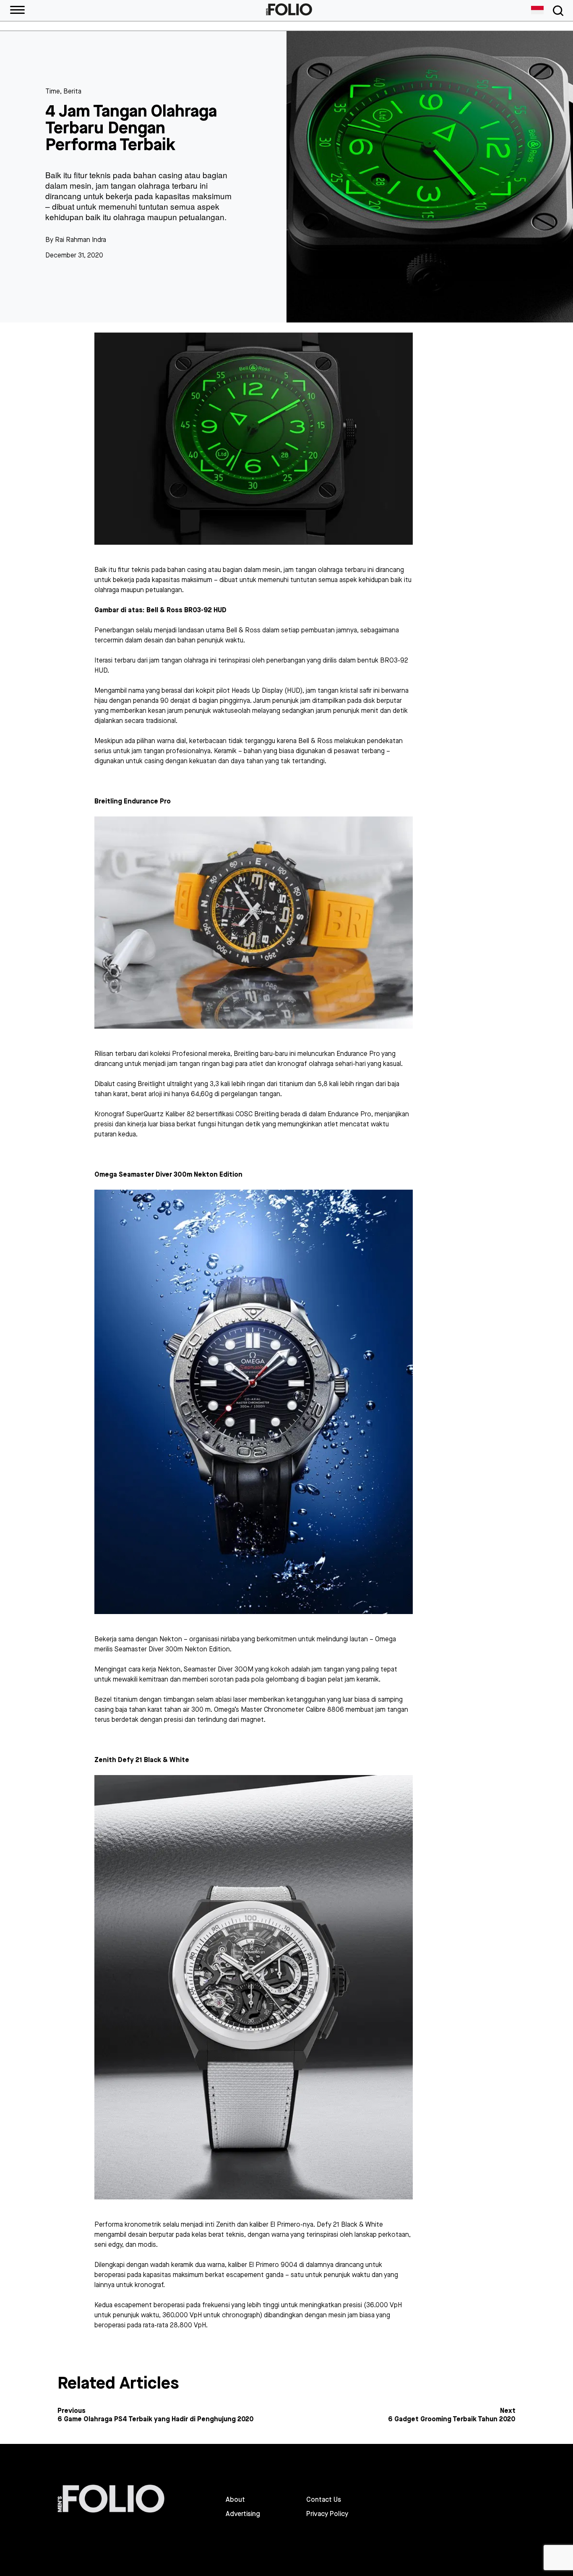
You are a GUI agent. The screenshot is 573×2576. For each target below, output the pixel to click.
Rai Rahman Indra (81, 240)
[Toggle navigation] (557, 11)
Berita (72, 91)
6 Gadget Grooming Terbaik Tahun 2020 (452, 2419)
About (235, 2500)
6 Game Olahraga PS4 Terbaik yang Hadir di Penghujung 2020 (156, 2419)
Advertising (243, 2514)
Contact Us (324, 2500)
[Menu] (17, 10)
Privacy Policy (327, 2514)
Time (53, 91)
